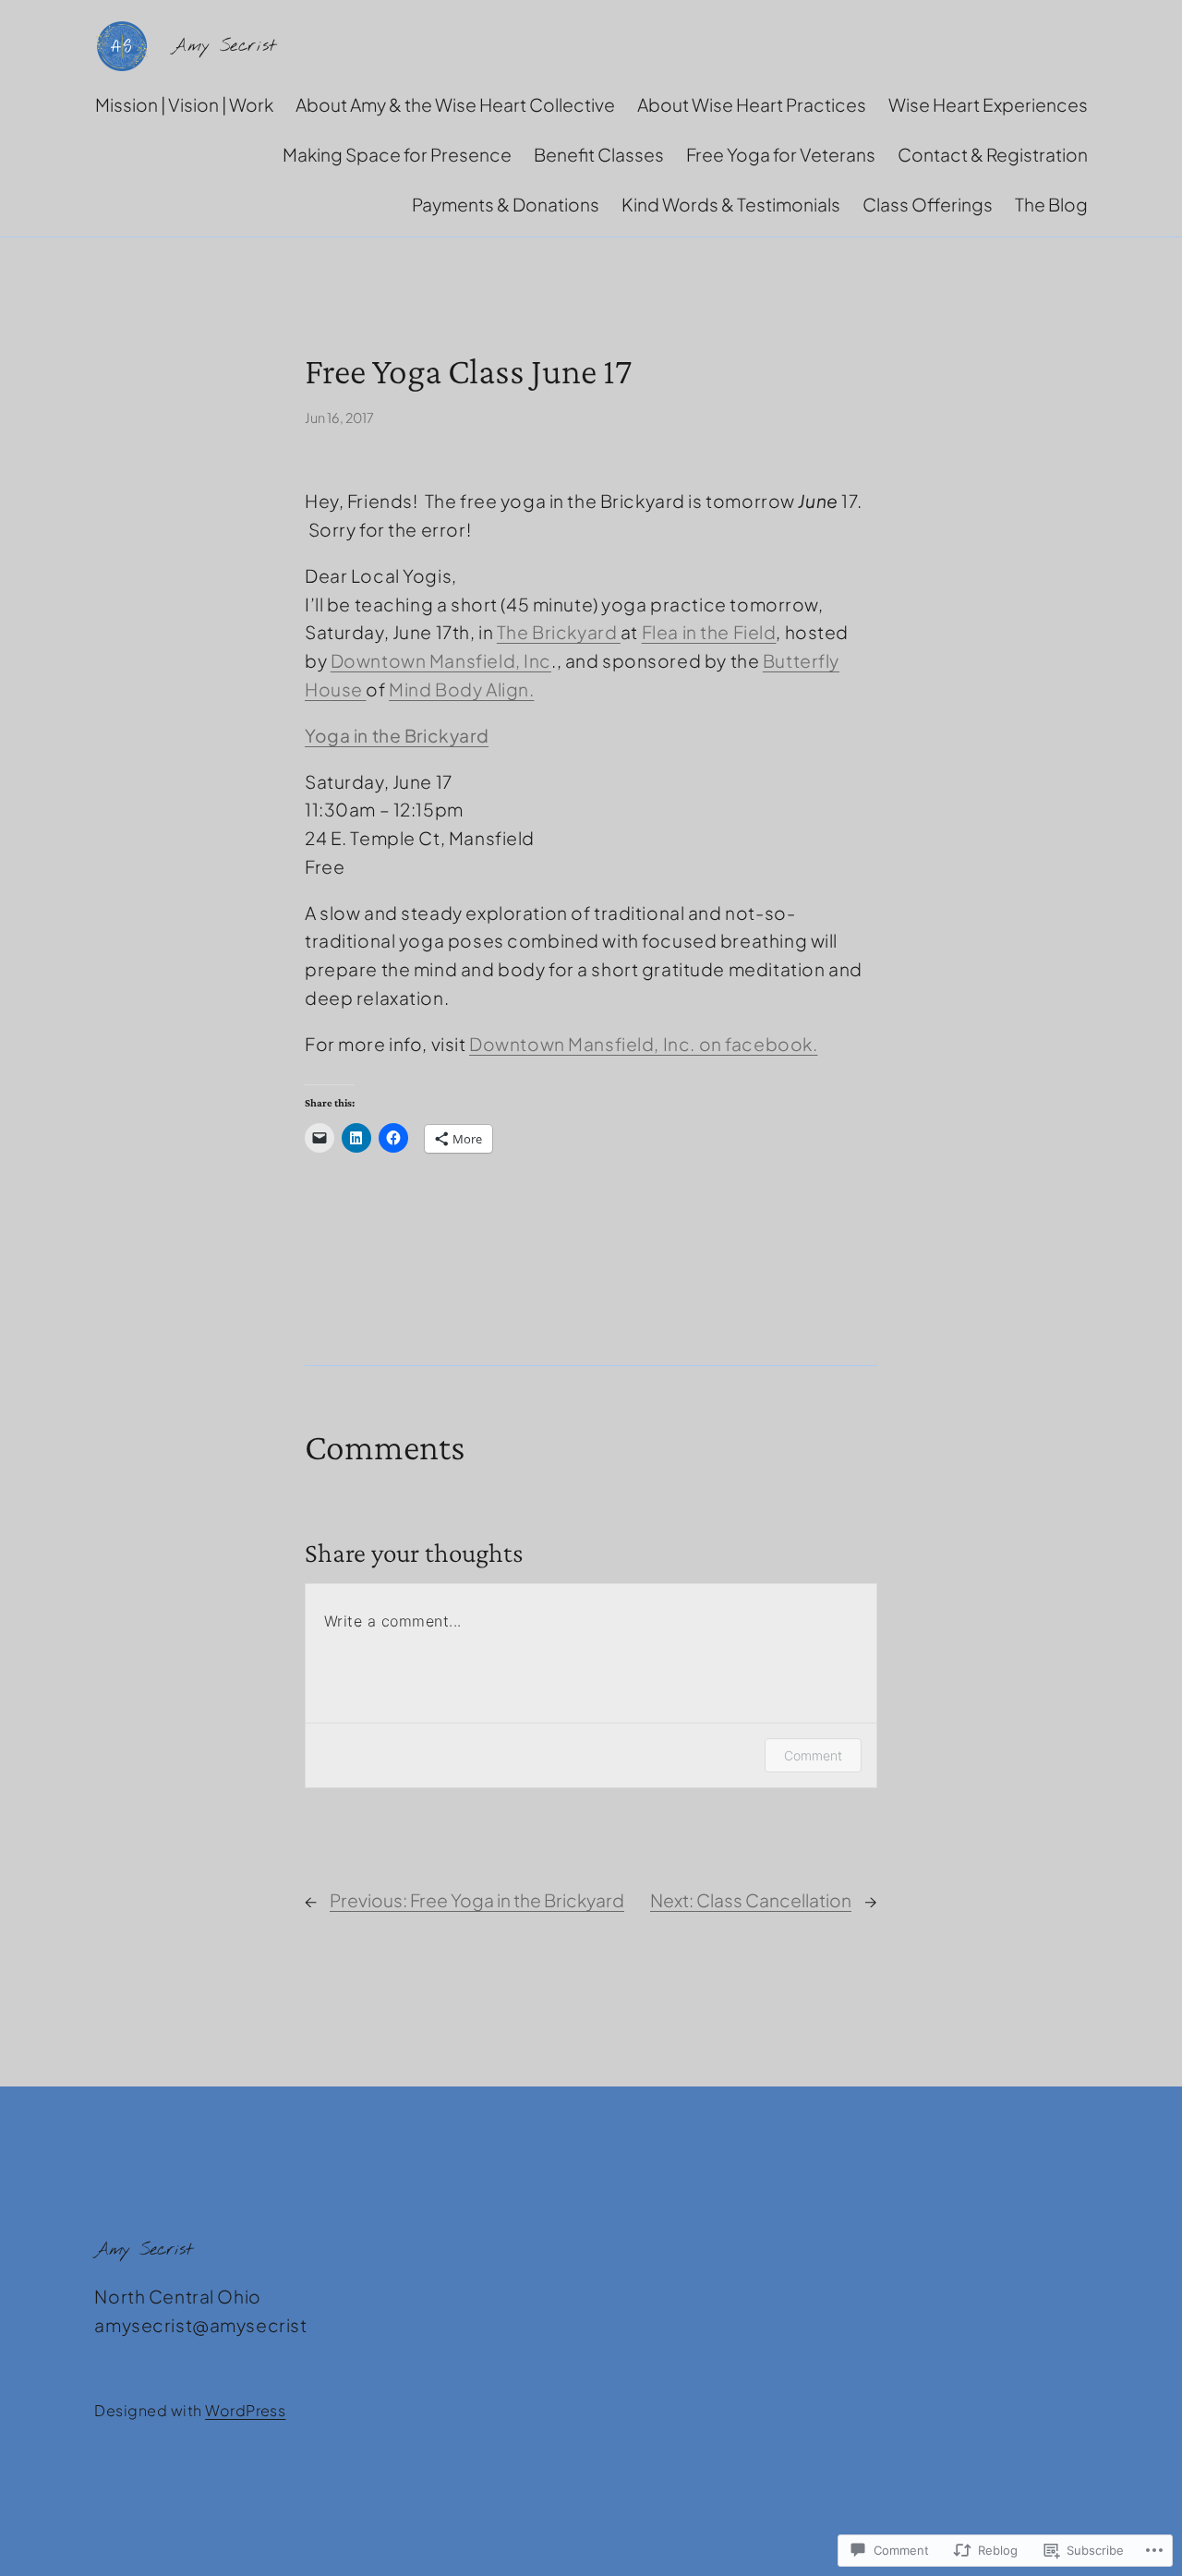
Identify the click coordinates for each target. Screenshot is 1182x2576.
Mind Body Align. (461, 689)
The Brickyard (559, 632)
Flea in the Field (709, 632)
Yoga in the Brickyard (397, 735)
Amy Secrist (224, 46)
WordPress (245, 2410)
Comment (813, 1755)
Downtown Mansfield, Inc (441, 660)
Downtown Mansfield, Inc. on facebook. (643, 1044)
